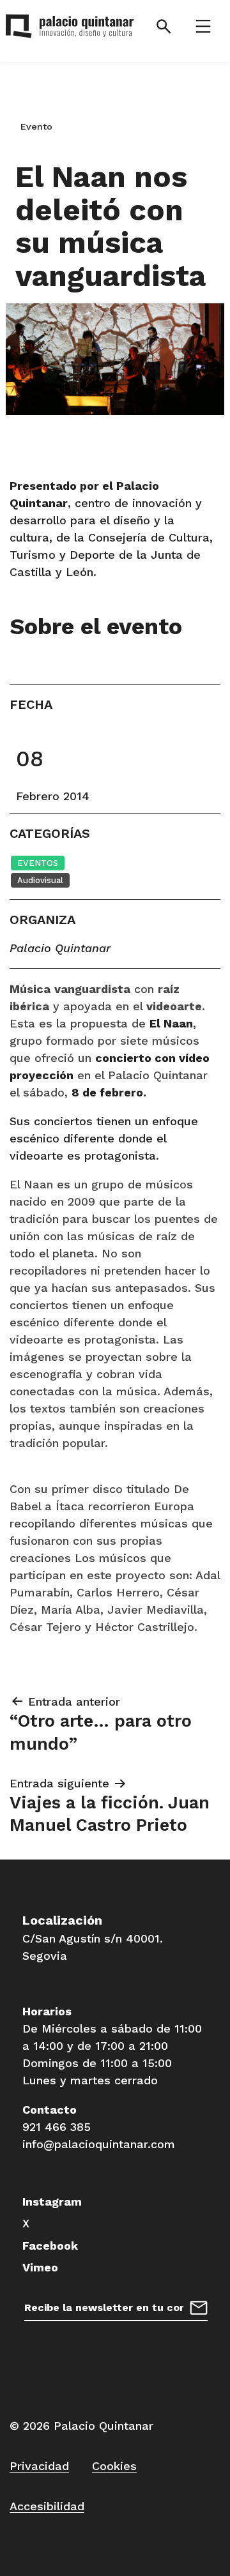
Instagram (52, 2201)
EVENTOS (38, 863)
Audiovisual (40, 880)
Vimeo (40, 2267)
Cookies (114, 2466)
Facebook (50, 2246)
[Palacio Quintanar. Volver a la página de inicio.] (64, 29)
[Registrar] (199, 2306)
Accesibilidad (47, 2506)
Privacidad (39, 2466)
